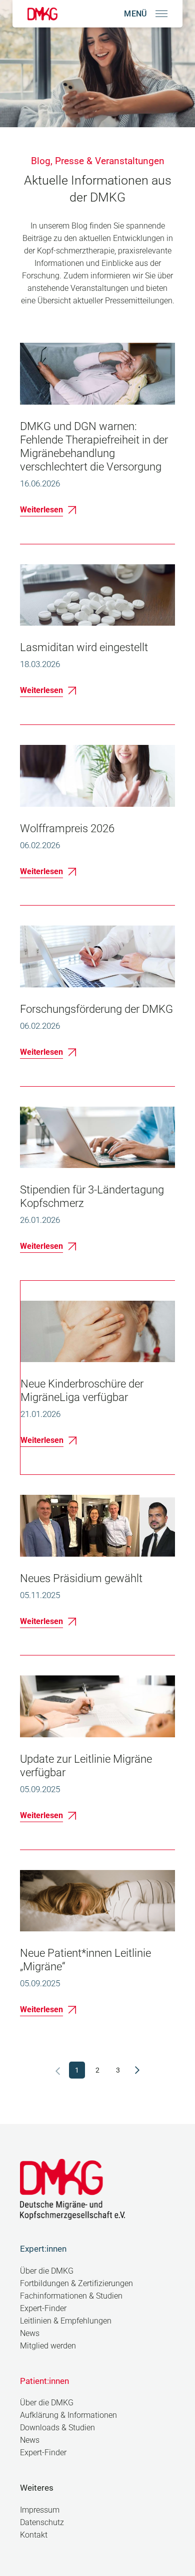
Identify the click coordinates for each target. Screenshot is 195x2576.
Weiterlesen (41, 510)
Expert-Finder (43, 2308)
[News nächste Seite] (137, 2070)
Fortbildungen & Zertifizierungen (76, 2283)
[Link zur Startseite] (42, 14)
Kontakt (34, 2535)
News (30, 2333)
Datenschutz (42, 2522)
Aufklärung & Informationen (68, 2415)
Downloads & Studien (57, 2428)
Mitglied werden (48, 2346)
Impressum (40, 2510)
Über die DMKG (47, 2271)
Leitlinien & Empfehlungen (66, 2321)
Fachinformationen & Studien (71, 2296)
